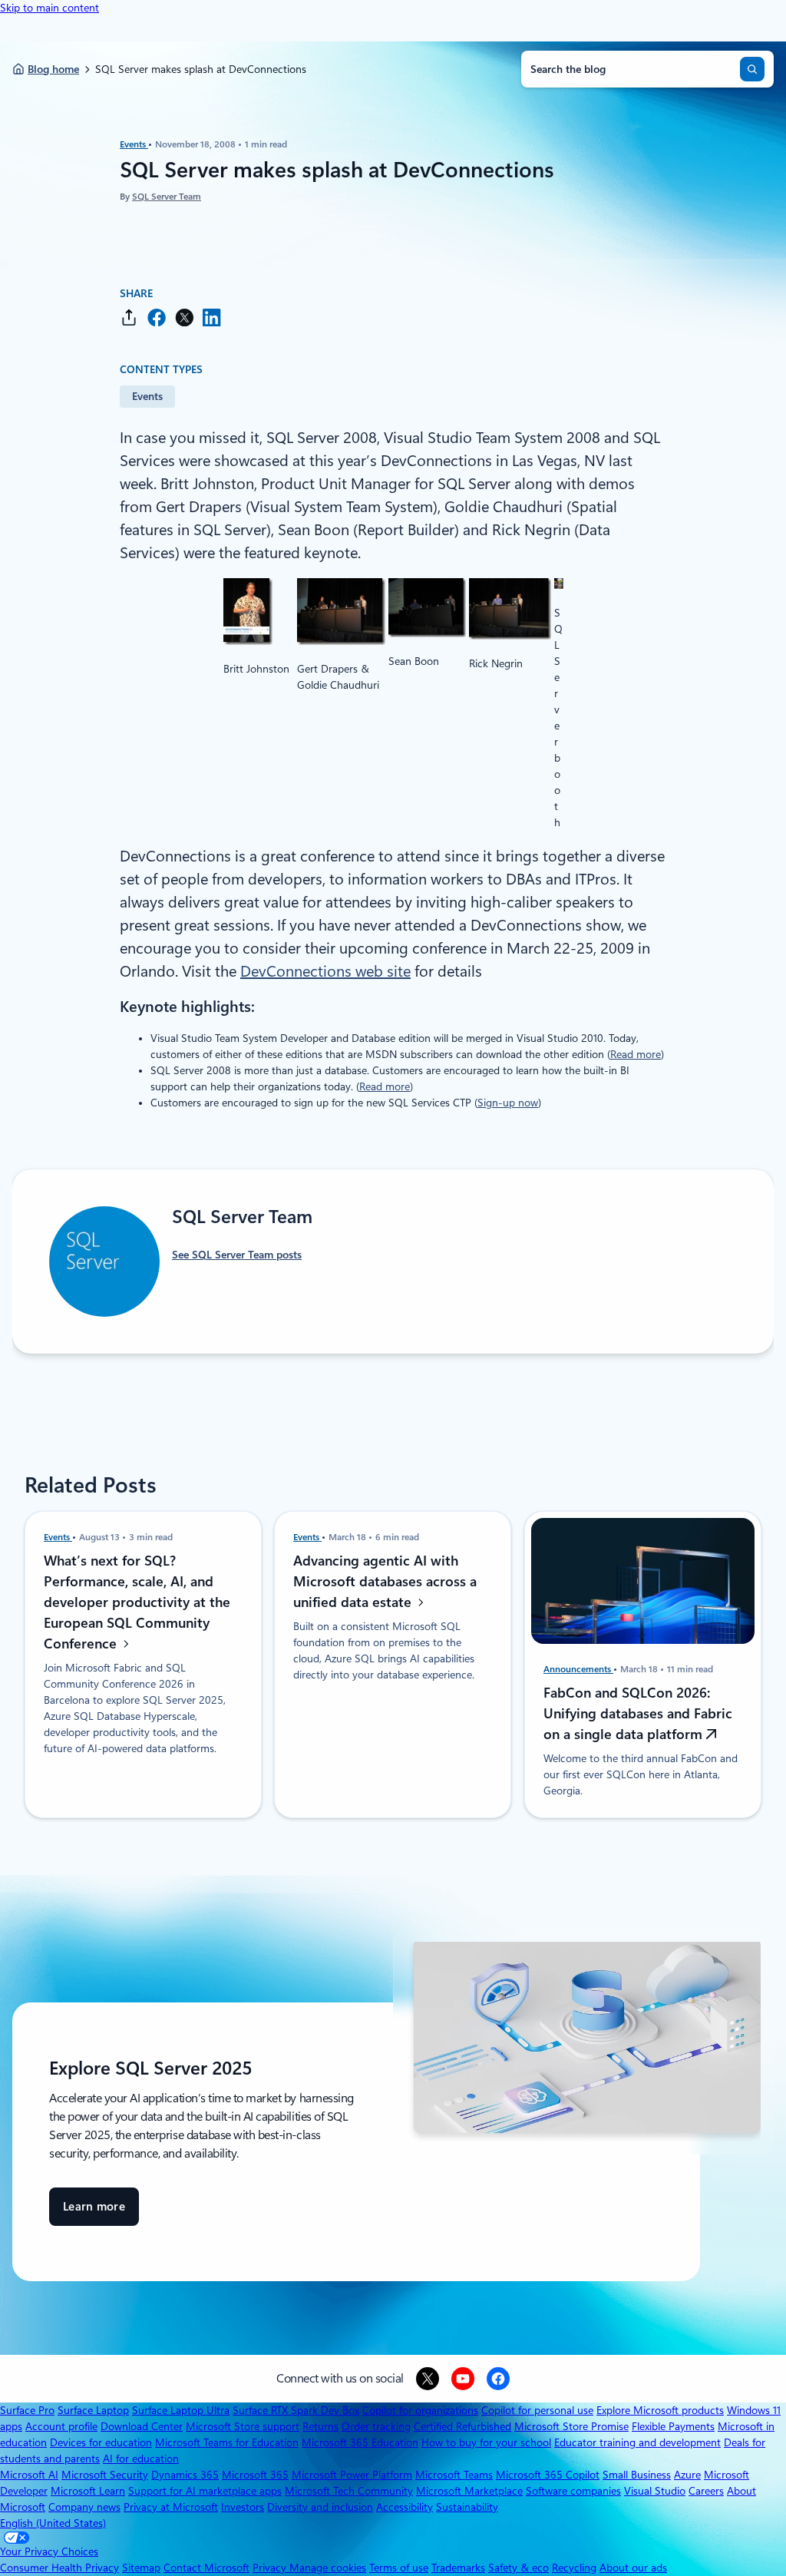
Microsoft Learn (88, 2491)
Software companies (573, 2491)
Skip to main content (50, 8)
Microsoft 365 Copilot (548, 2475)
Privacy (271, 2568)
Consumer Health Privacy (59, 2568)
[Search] (752, 69)
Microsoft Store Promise (571, 2426)
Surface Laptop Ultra (181, 2410)
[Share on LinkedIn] (212, 317)
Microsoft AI (29, 2475)
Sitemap (141, 2568)
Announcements (578, 1669)
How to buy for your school (486, 2442)
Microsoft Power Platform (352, 2475)
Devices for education (101, 2442)
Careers (706, 2491)
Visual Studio (655, 2491)
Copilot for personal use (537, 2410)
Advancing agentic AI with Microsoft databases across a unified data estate (385, 1581)
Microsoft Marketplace (469, 2491)
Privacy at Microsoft (171, 2507)
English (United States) (53, 2523)
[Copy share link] (129, 317)
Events (134, 144)
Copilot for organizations (420, 2410)
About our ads (633, 2568)
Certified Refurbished (462, 2426)
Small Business (637, 2475)
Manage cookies (328, 2568)
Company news (84, 2507)
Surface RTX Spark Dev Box (296, 2410)
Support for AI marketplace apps (205, 2491)
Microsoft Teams (454, 2475)
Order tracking (376, 2426)
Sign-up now (508, 1103)
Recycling (574, 2568)
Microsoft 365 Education (360, 2442)
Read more (636, 1054)
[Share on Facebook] (157, 317)
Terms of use (399, 2568)
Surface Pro (27, 2410)
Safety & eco (518, 2568)
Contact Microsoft (206, 2568)
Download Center (142, 2426)
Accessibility (405, 2507)
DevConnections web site (325, 971)
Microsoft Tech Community (349, 2491)
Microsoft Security (105, 2475)
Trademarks (458, 2568)
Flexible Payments (673, 2426)
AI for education (141, 2459)
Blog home (53, 69)
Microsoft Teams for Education (227, 2442)
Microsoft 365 (255, 2475)
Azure (687, 2475)
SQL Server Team (167, 197)
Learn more (94, 2213)
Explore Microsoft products (660, 2410)
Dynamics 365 (185, 2475)
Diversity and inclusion (320, 2507)
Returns (320, 2426)
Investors (243, 2507)
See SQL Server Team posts (237, 1255)
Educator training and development (637, 2442)
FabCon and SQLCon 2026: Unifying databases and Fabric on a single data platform (638, 1713)
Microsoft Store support (243, 2426)
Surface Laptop (93, 2410)
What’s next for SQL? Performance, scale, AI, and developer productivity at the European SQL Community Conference (137, 1602)
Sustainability (467, 2507)
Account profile (61, 2426)
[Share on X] (184, 317)
